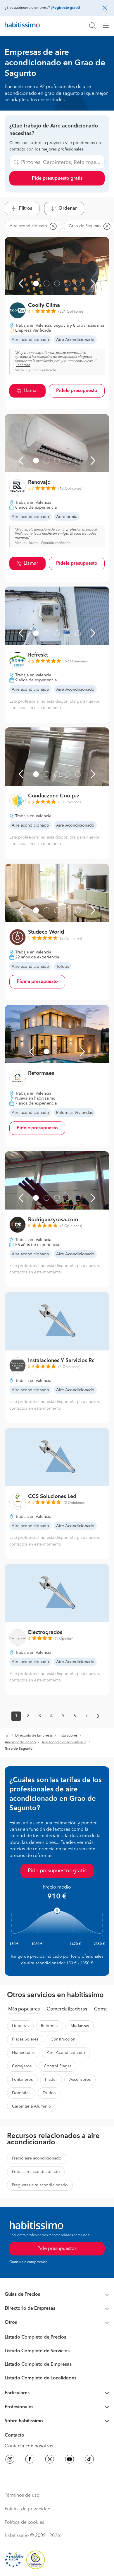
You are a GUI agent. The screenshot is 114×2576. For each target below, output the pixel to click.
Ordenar (68, 209)
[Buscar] (92, 26)
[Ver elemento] (36, 283)
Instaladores (68, 1736)
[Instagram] (10, 2460)
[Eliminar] (53, 226)
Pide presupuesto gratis (57, 178)
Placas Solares (25, 2039)
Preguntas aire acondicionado (40, 2185)
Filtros (26, 209)
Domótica (21, 2093)
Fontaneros (22, 2080)
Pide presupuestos (57, 2249)
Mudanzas (80, 2026)
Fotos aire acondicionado (36, 2172)
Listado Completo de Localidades (40, 2378)
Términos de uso (22, 2495)
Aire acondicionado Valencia (64, 1742)
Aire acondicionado (20, 1742)
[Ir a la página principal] (22, 26)
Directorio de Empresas (34, 1736)
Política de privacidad (28, 2509)
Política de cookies (24, 2523)
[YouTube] (70, 2460)
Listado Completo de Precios (35, 2337)
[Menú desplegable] (108, 26)
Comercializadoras (67, 2009)
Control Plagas (58, 2066)
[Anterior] (21, 283)
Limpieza (20, 2026)
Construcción (63, 2039)
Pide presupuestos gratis (57, 1871)
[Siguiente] (93, 283)
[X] (50, 2460)
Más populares (24, 2009)
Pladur (51, 2080)
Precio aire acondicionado (37, 2158)
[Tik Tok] (89, 2460)
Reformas (50, 2026)
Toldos (49, 2093)
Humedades (23, 2053)
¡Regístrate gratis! (66, 8)
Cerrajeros (22, 2066)
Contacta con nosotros (29, 2446)
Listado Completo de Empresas (38, 2365)
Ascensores (80, 2080)
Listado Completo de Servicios (37, 2351)
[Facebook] (30, 2460)
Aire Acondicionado (66, 2053)
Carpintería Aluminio (32, 2106)
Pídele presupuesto (77, 391)
